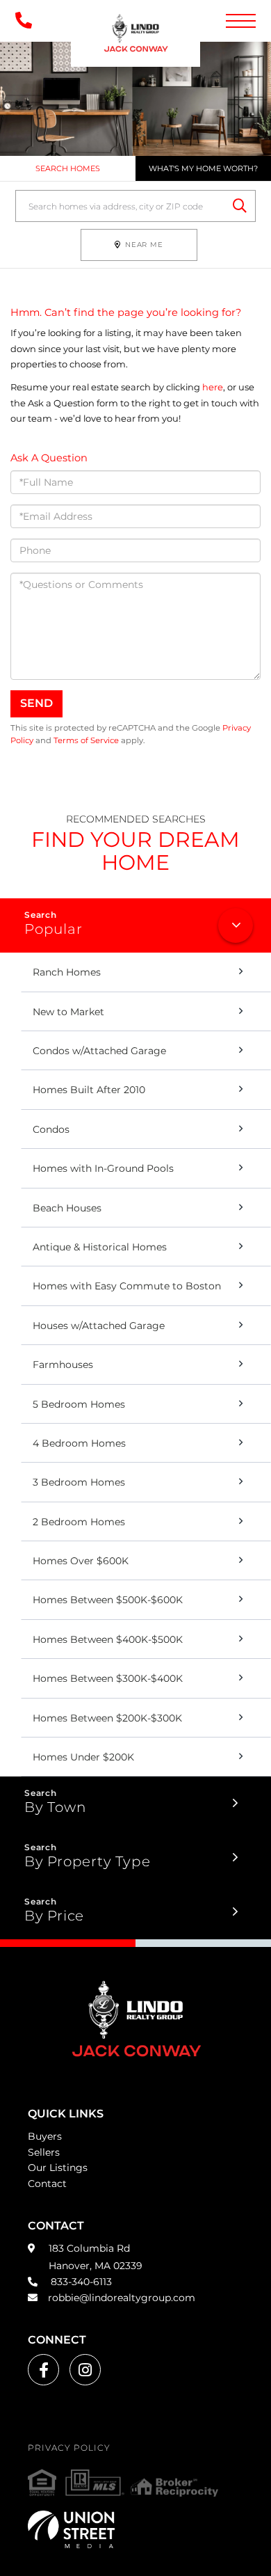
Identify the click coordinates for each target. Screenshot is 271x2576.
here (213, 387)
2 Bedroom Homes (79, 1522)
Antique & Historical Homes (100, 1247)
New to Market (68, 1012)
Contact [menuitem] (47, 2184)
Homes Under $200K (83, 1757)
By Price (54, 1916)
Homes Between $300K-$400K (108, 1678)
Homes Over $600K (81, 1561)
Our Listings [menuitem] (58, 2168)
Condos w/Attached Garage (99, 1051)
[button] (240, 206)
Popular (53, 929)
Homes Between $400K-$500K (108, 1639)
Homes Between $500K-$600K (108, 1600)
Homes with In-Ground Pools (103, 1168)
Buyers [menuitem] (45, 2136)
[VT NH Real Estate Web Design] (135, 2529)
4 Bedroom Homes (79, 1443)
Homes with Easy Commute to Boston (127, 1286)
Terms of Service (86, 740)
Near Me (144, 245)
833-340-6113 (80, 2282)
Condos (51, 1129)
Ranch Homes (67, 972)
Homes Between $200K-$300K (107, 1718)
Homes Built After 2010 (89, 1090)
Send (36, 703)
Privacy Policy (69, 2448)
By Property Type (87, 1861)
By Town (55, 1807)
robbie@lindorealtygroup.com (122, 2298)
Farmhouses (63, 1365)
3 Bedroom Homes (79, 1482)
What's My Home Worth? (203, 168)
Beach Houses (67, 1208)
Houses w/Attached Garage (99, 1326)
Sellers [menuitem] (44, 2152)
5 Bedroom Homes (79, 1404)
